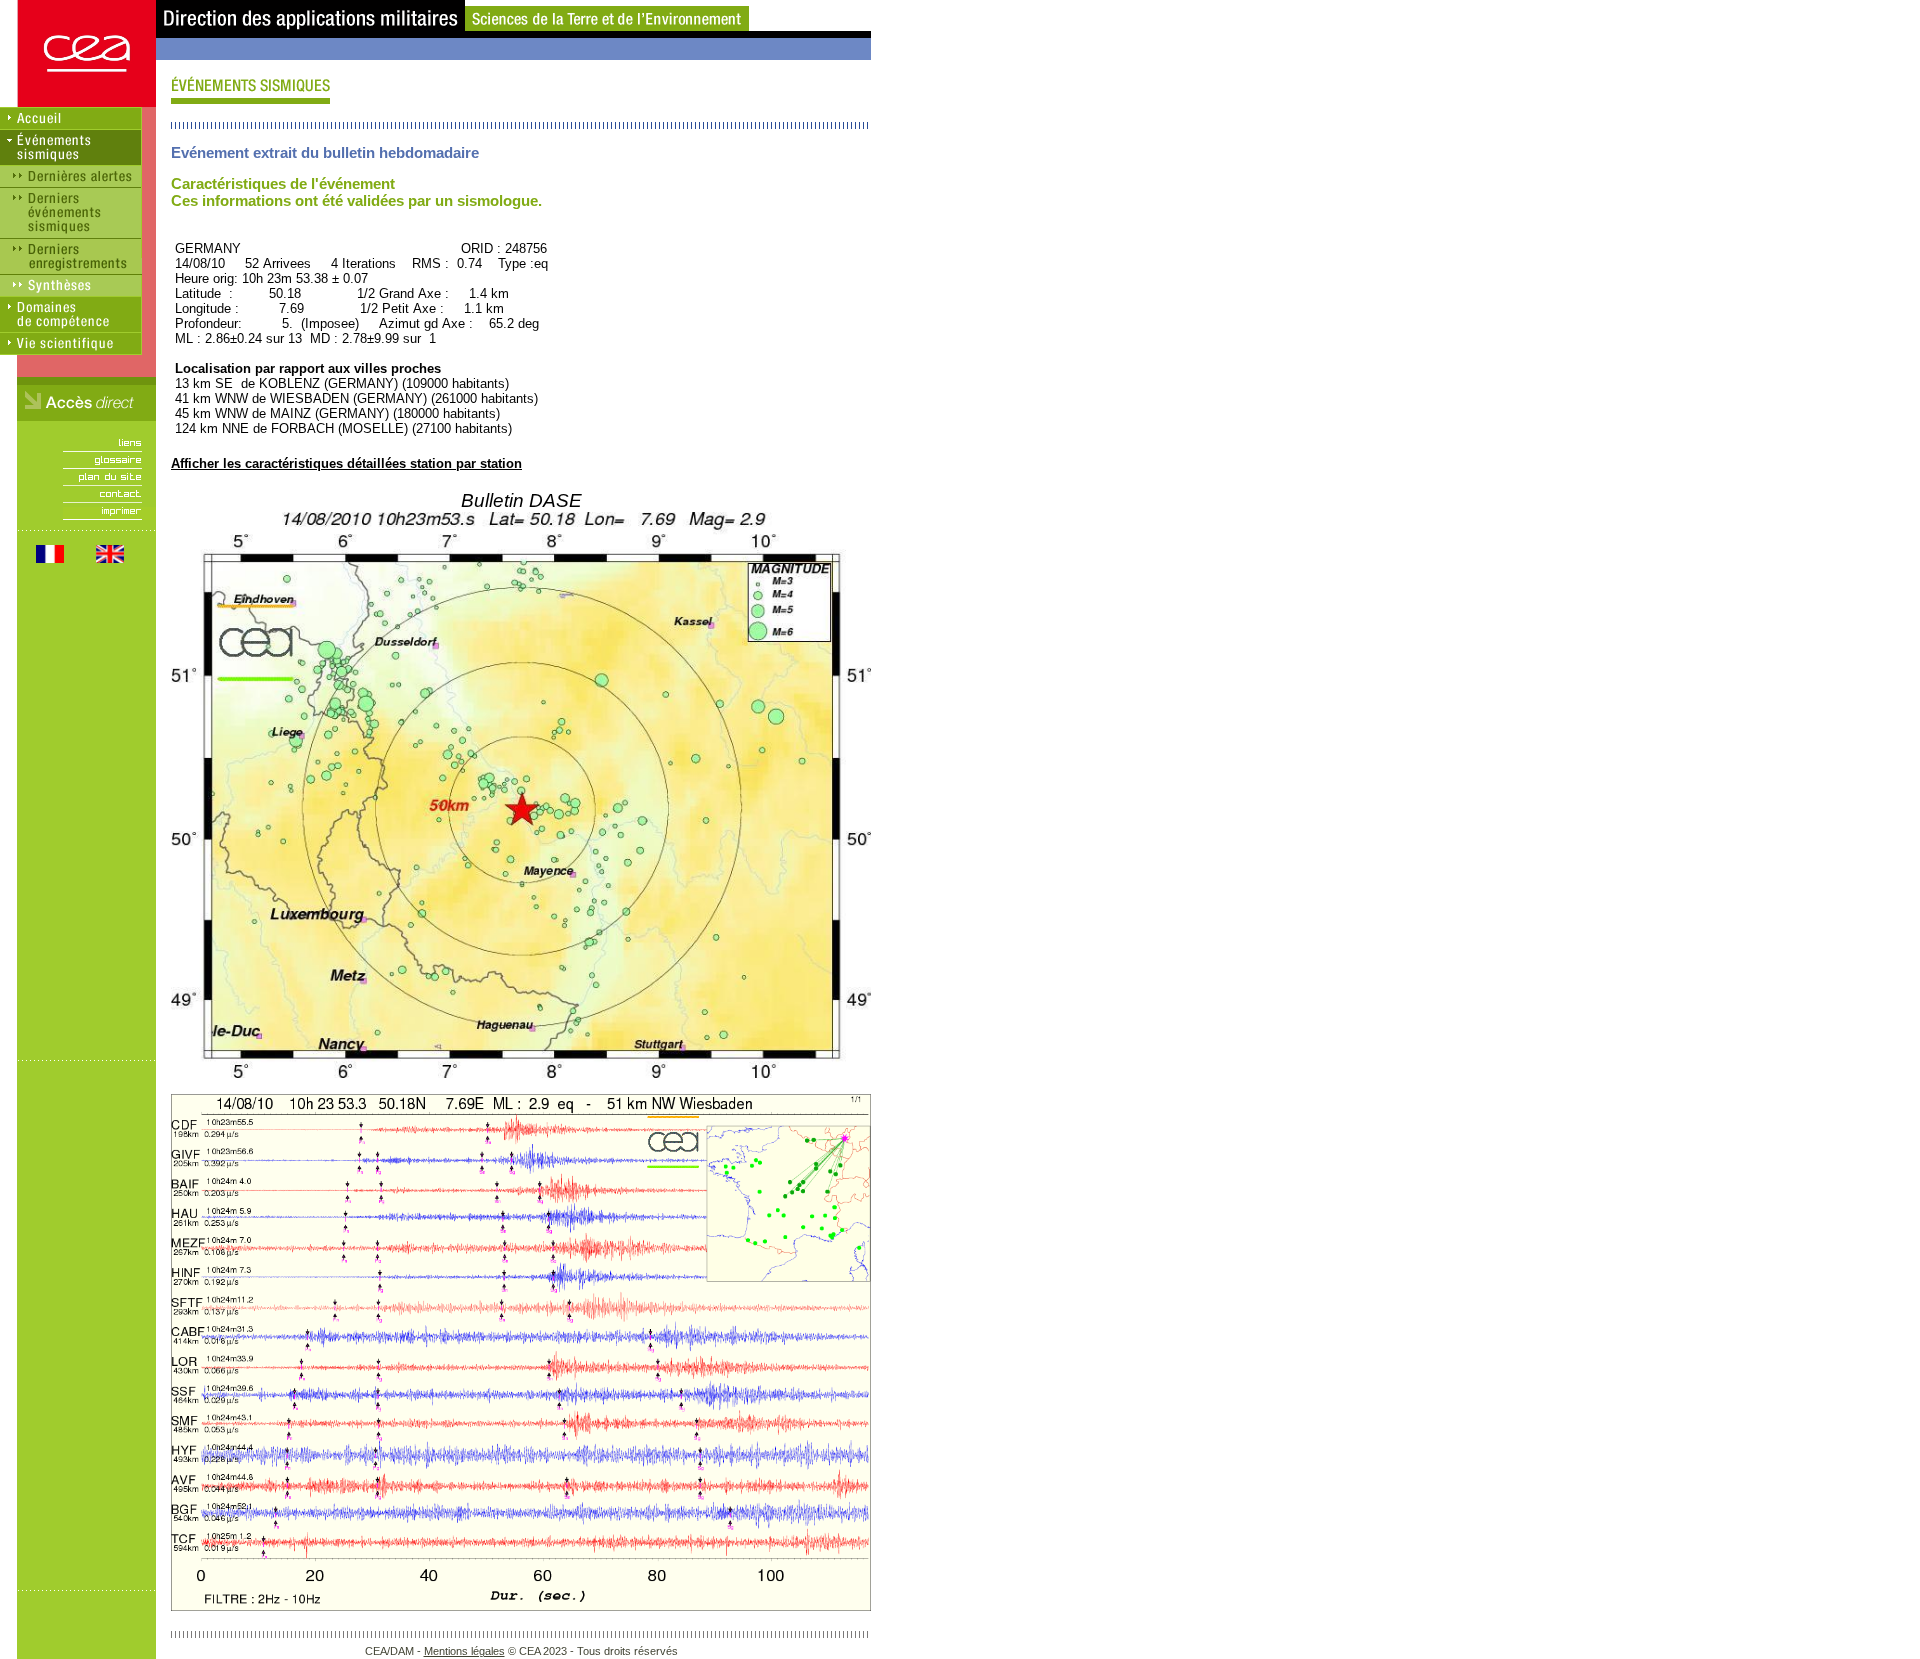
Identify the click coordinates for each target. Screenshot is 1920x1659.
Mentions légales (464, 1651)
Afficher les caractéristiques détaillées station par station (346, 463)
